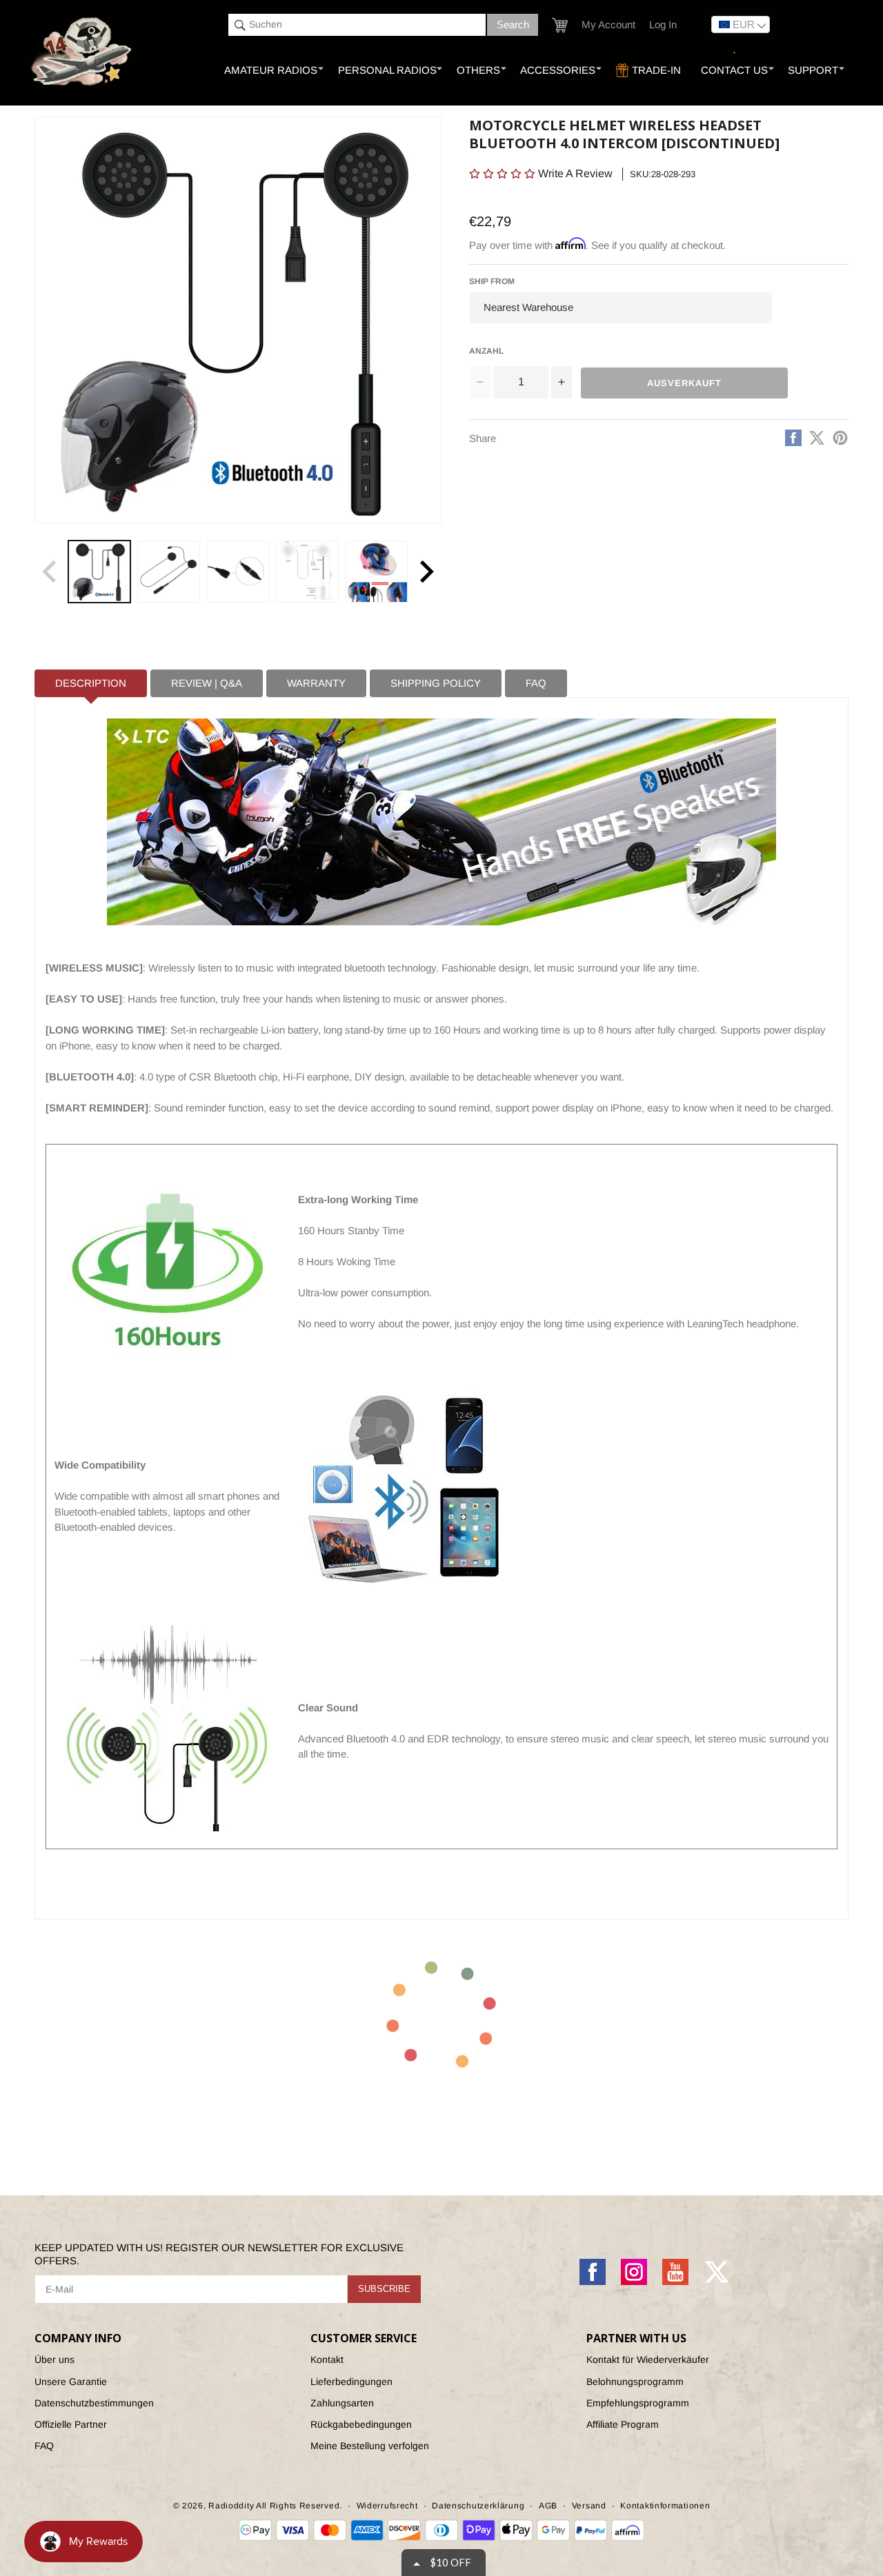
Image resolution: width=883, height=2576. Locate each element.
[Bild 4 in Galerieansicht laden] (307, 572)
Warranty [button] (316, 683)
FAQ (44, 2446)
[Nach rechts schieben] (426, 572)
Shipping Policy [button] (436, 683)
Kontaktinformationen (665, 2506)
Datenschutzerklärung (478, 2506)
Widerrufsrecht (387, 2506)
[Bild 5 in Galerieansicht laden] (377, 572)
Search (513, 24)
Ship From (492, 281)
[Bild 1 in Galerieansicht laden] (99, 572)
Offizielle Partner (71, 2424)
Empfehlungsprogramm (638, 2403)
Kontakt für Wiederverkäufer (648, 2359)
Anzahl (486, 350)
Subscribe (384, 2289)
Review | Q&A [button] (207, 683)
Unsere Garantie (71, 2382)
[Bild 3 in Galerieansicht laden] (238, 572)
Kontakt (327, 2359)
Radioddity (231, 2506)
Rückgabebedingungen (361, 2424)
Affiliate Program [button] (623, 2424)
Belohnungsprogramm (635, 2382)
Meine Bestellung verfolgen (370, 2446)
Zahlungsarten (342, 2403)
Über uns (54, 2359)
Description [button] (91, 683)
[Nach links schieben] (50, 572)
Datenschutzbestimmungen (94, 2403)
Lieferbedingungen (351, 2382)
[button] (560, 25)
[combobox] (357, 25)
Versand (589, 2506)
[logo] (82, 52)
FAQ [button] (536, 683)
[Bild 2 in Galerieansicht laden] (168, 572)
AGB (548, 2506)
